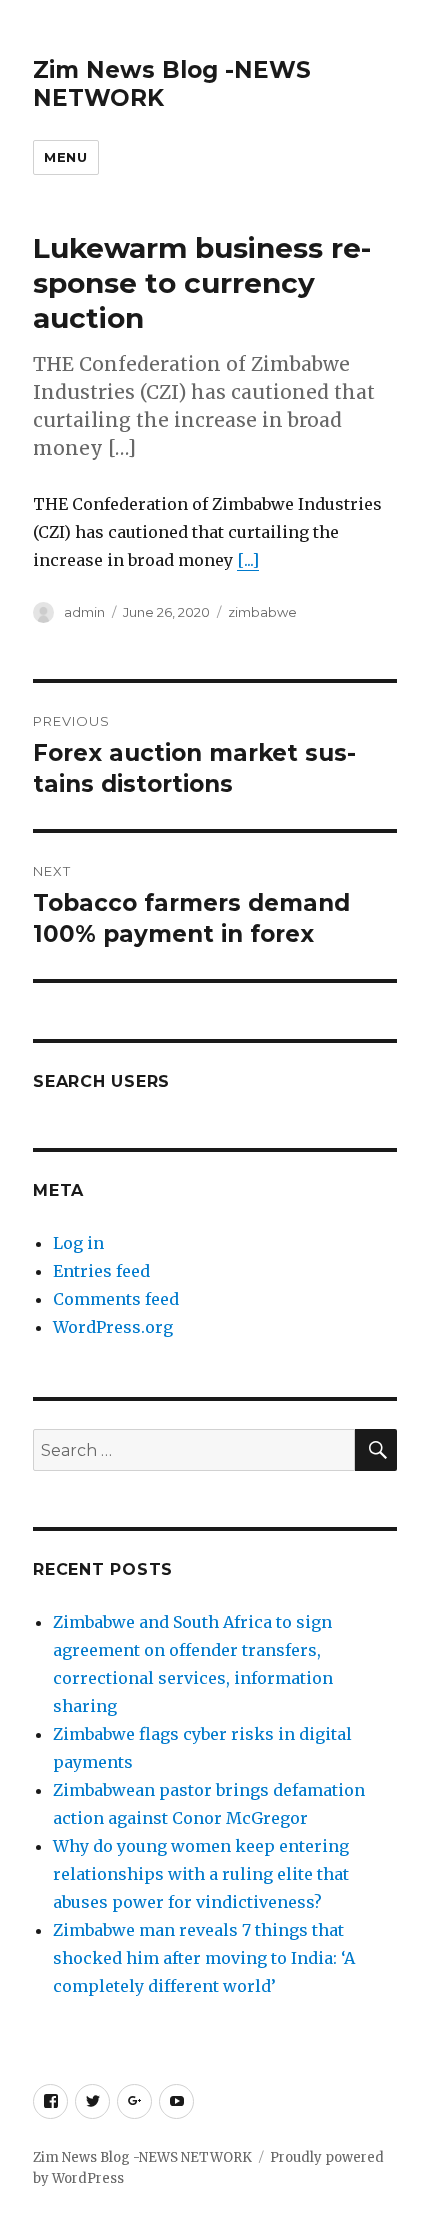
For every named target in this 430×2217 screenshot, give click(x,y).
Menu (65, 157)
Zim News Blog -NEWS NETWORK (142, 2157)
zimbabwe (262, 612)
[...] (248, 560)
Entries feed (101, 1271)
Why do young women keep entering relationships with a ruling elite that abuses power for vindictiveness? (201, 1874)
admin (84, 612)
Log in (78, 1243)
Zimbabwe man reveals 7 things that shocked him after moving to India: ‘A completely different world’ (204, 1958)
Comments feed (116, 1299)
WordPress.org (113, 1327)
